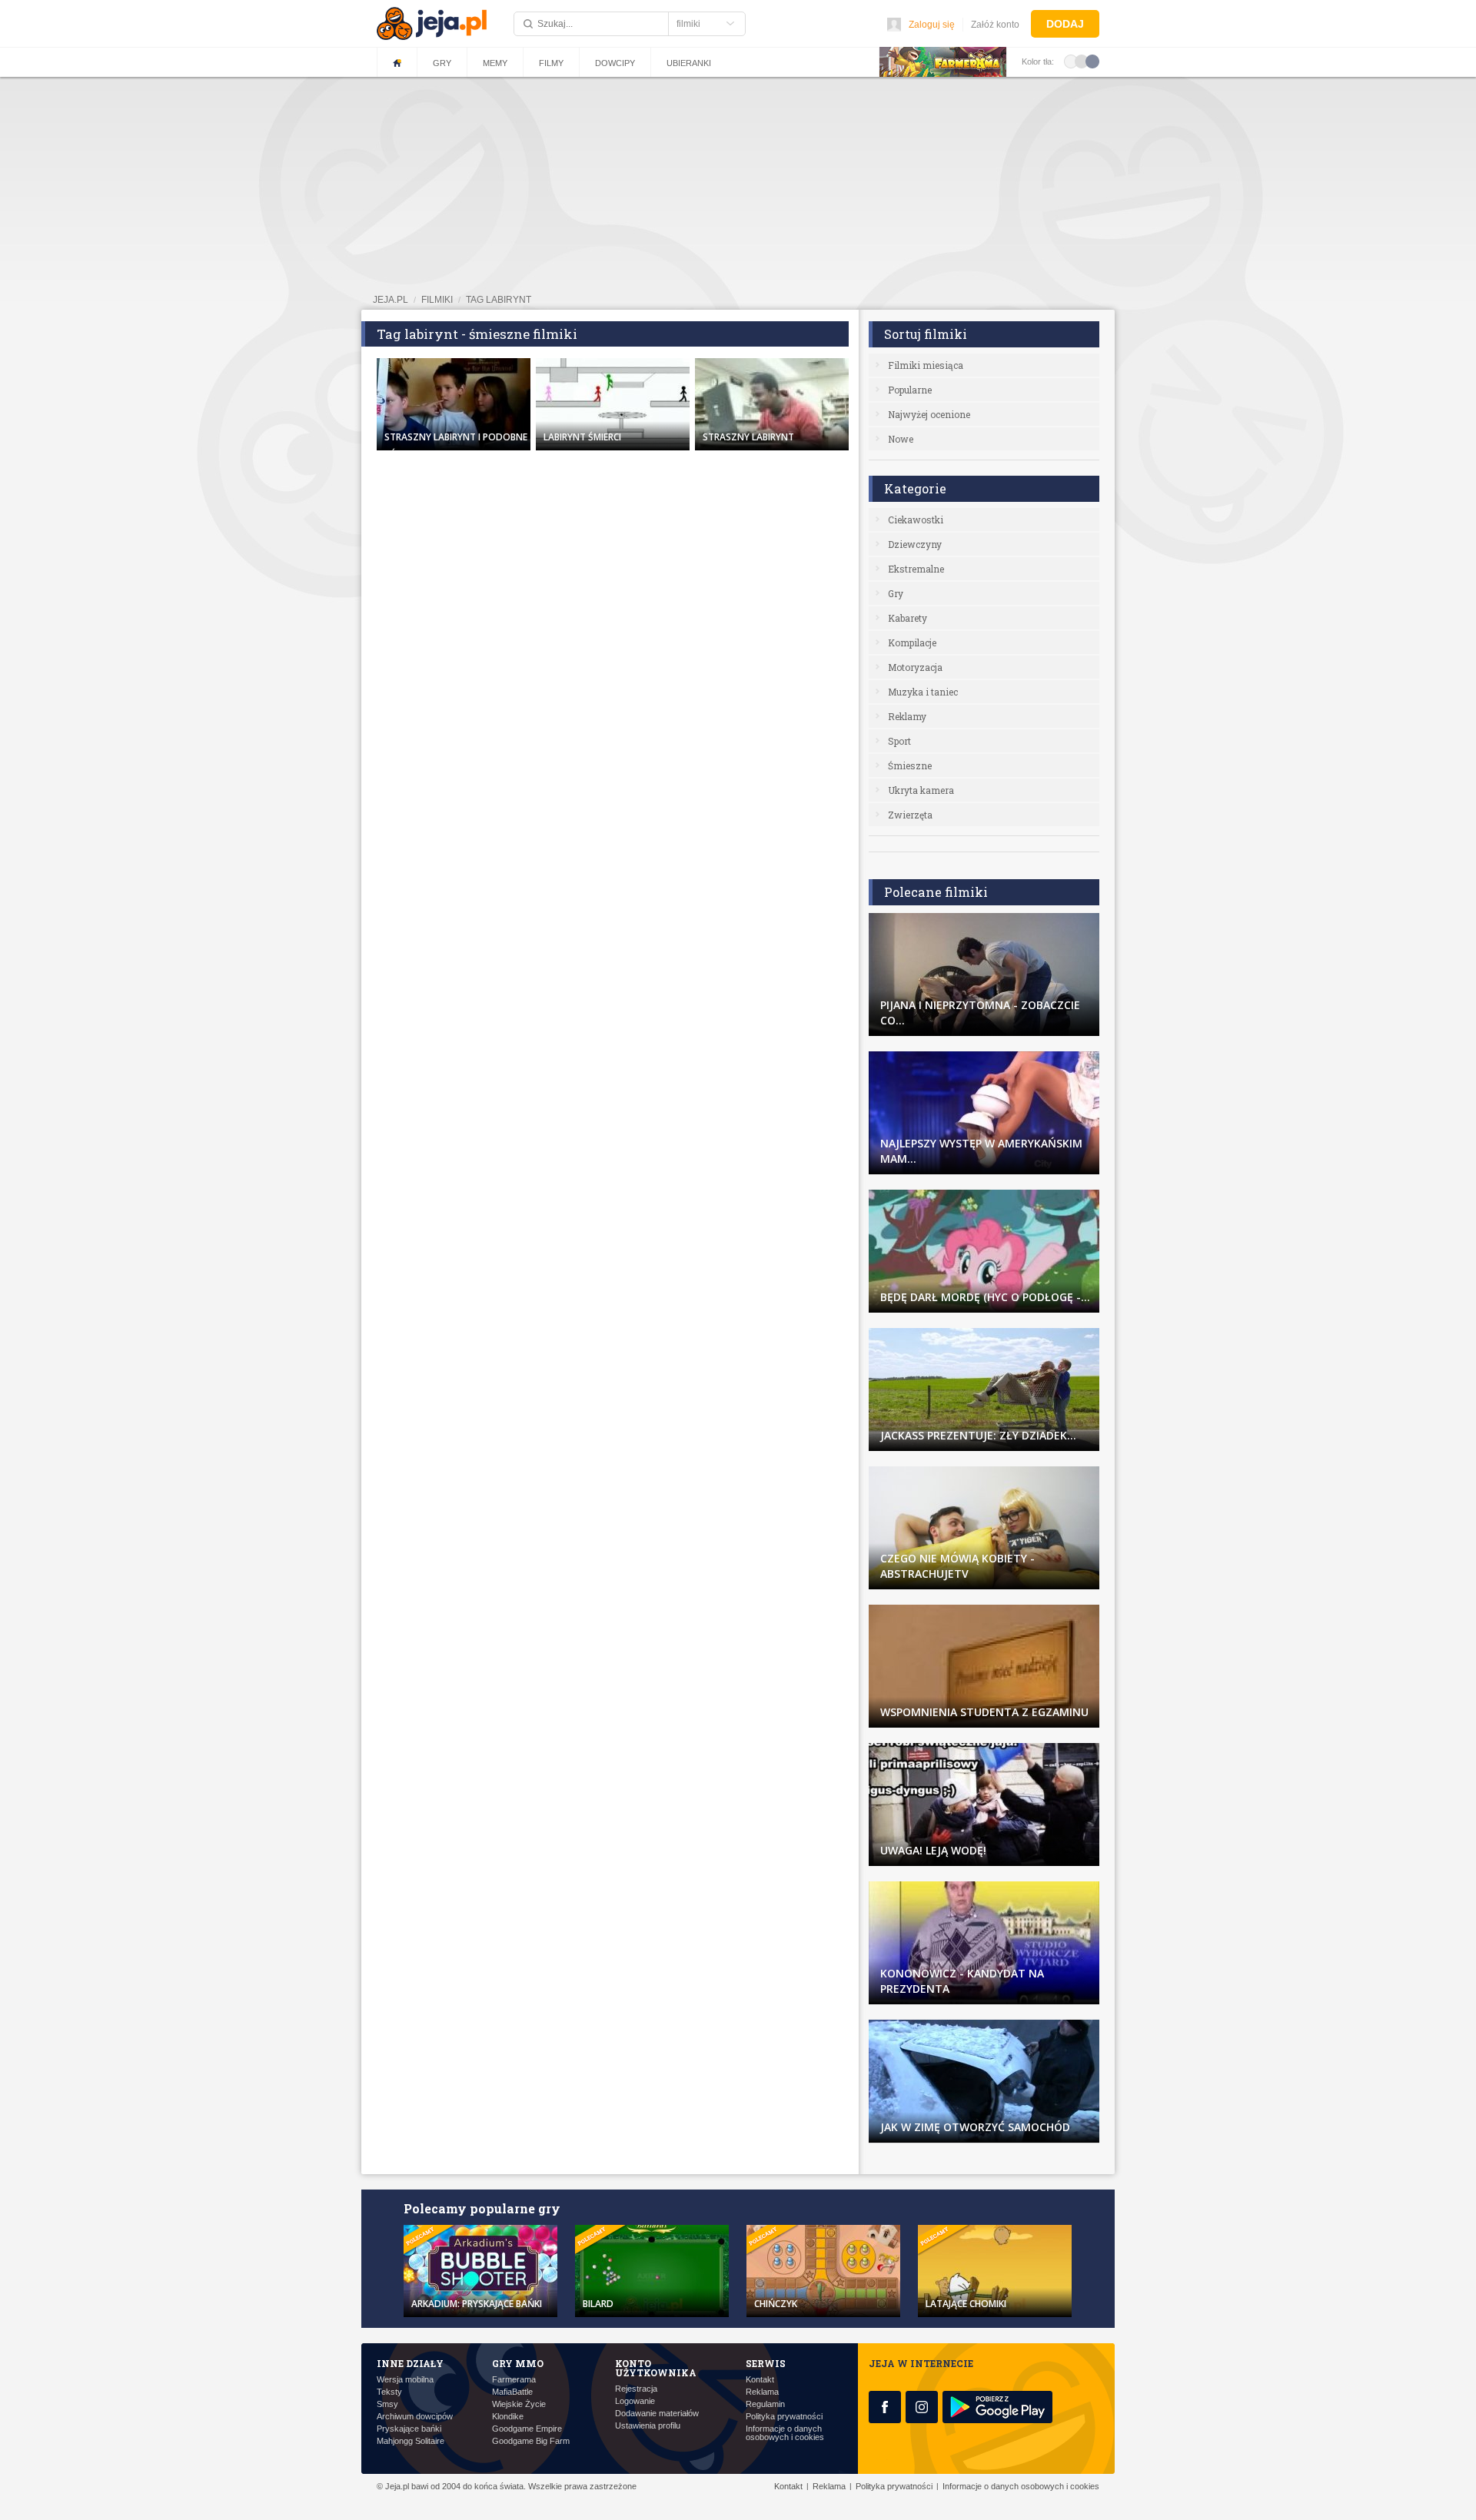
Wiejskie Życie (519, 2404)
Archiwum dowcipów (415, 2417)
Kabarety (908, 618)
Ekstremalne (916, 569)
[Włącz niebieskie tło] (1092, 61)
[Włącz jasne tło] (1071, 61)
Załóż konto (995, 25)
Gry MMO (518, 2363)
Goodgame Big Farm (531, 2441)
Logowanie (635, 2401)
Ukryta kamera (921, 790)
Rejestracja (636, 2389)
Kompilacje (912, 642)
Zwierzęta (910, 815)
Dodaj (1065, 24)
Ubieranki (689, 63)
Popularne (910, 390)
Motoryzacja (915, 667)
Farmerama (514, 2380)
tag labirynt (499, 300)
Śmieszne (910, 765)
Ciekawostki (916, 520)
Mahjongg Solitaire (411, 2441)
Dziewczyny (915, 544)
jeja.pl (391, 300)
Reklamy (907, 716)
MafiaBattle (512, 2392)
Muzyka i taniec (923, 692)
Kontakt (760, 2380)
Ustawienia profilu (648, 2426)
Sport (899, 741)
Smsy (387, 2404)
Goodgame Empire (527, 2429)
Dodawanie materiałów (657, 2414)
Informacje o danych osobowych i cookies (785, 2433)
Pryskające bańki (409, 2429)
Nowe (901, 439)
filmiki (437, 300)
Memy (495, 63)
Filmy (551, 63)
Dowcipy (615, 63)
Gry (442, 63)
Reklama (762, 2392)
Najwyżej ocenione (929, 414)
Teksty (389, 2392)
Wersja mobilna (405, 2380)
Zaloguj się (932, 25)
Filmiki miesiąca (926, 365)
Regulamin (765, 2404)
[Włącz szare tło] (1082, 61)
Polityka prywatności (784, 2417)
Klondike (508, 2417)
